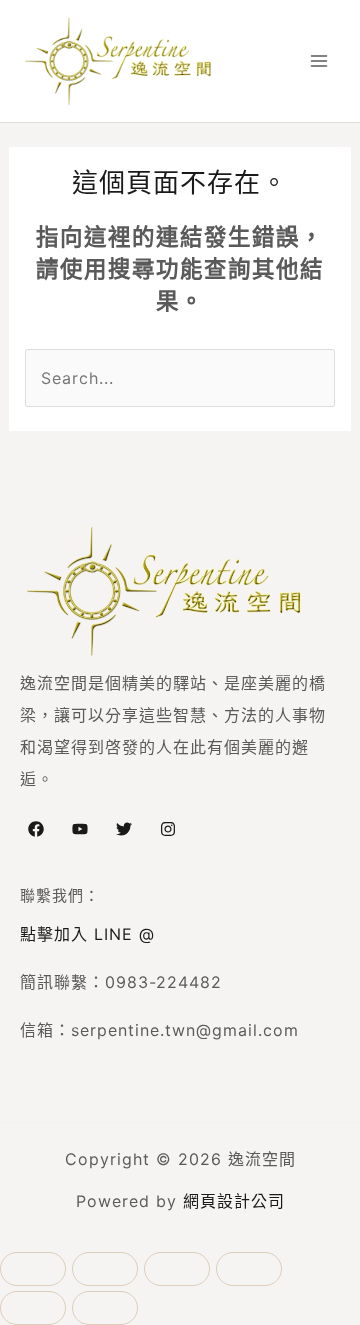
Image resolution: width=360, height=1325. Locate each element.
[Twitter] (124, 829)
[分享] (177, 1269)
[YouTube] (80, 829)
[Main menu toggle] (319, 61)
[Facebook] (36, 829)
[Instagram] (168, 829)
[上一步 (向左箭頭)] (33, 1308)
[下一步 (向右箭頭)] (105, 1308)
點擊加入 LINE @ (87, 934)
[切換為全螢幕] (105, 1269)
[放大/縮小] (33, 1269)
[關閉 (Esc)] (249, 1269)
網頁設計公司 (234, 1201)
